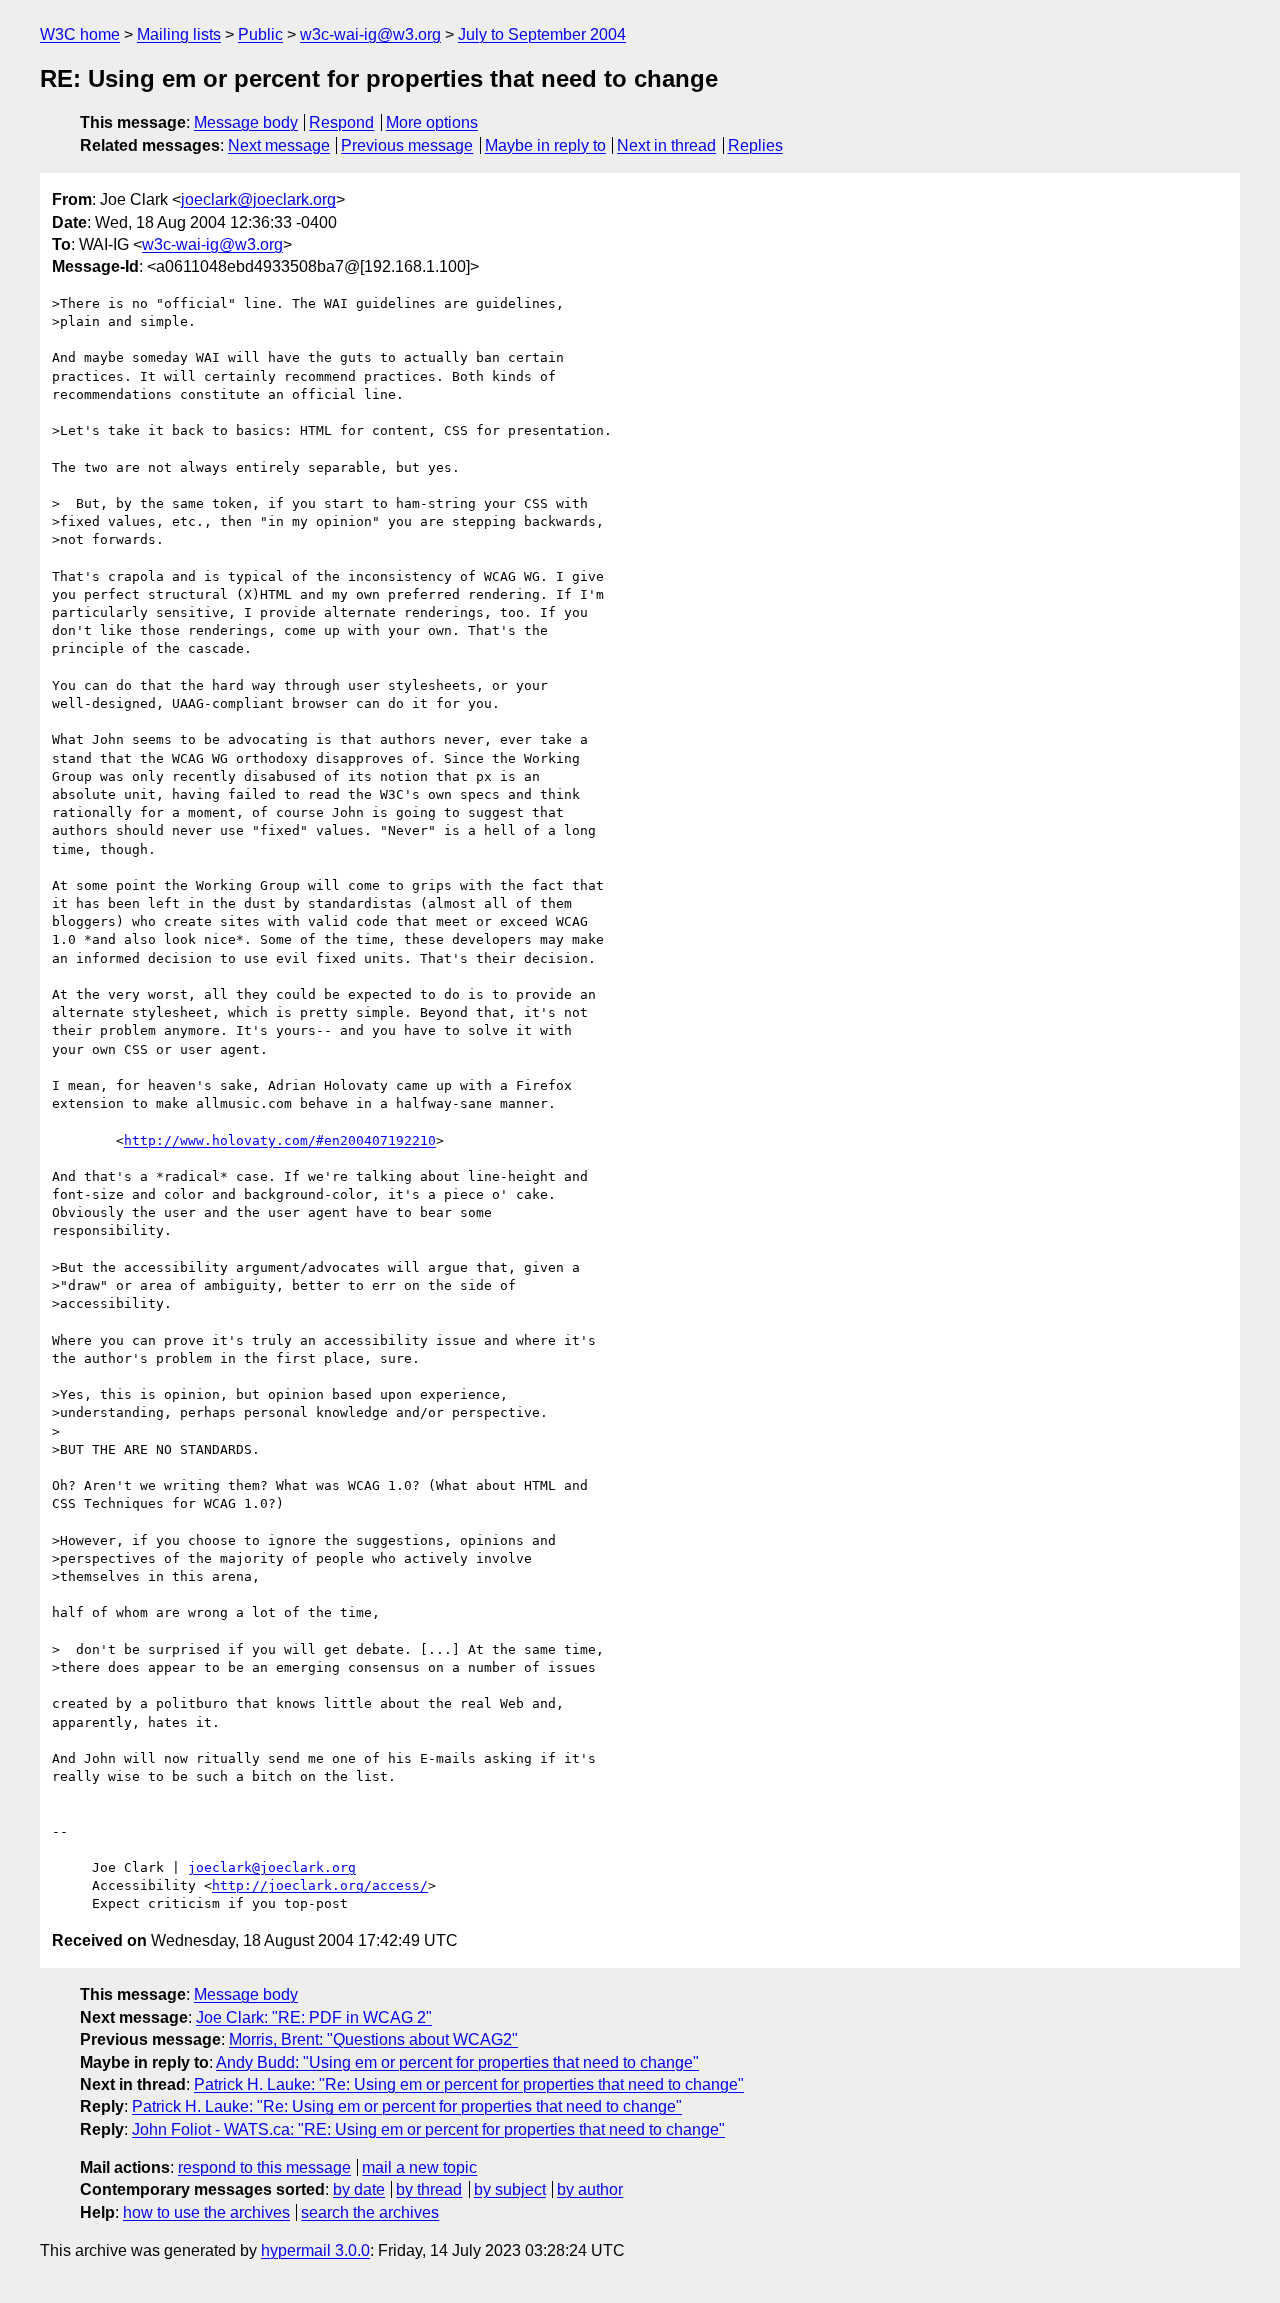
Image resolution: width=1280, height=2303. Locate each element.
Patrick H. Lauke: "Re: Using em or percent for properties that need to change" (469, 2084)
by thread (429, 2189)
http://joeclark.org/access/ (320, 1885)
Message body (246, 122)
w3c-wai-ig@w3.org (370, 34)
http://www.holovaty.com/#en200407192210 (280, 1140)
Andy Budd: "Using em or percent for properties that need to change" (457, 2062)
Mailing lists (179, 34)
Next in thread (666, 145)
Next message (279, 145)
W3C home (80, 34)
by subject (510, 2189)
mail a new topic (419, 2167)
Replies (755, 145)
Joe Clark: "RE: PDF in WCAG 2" (314, 2017)
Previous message (407, 145)
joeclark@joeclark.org (258, 199)
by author (590, 2189)
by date (359, 2189)
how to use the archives (206, 2212)
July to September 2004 (542, 34)
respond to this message (264, 2167)
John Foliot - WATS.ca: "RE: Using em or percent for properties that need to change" (428, 2129)
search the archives (370, 2212)
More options (432, 122)
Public (260, 34)
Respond (341, 122)
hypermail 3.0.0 (315, 2250)
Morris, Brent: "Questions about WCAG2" (373, 2039)
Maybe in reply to (545, 145)
